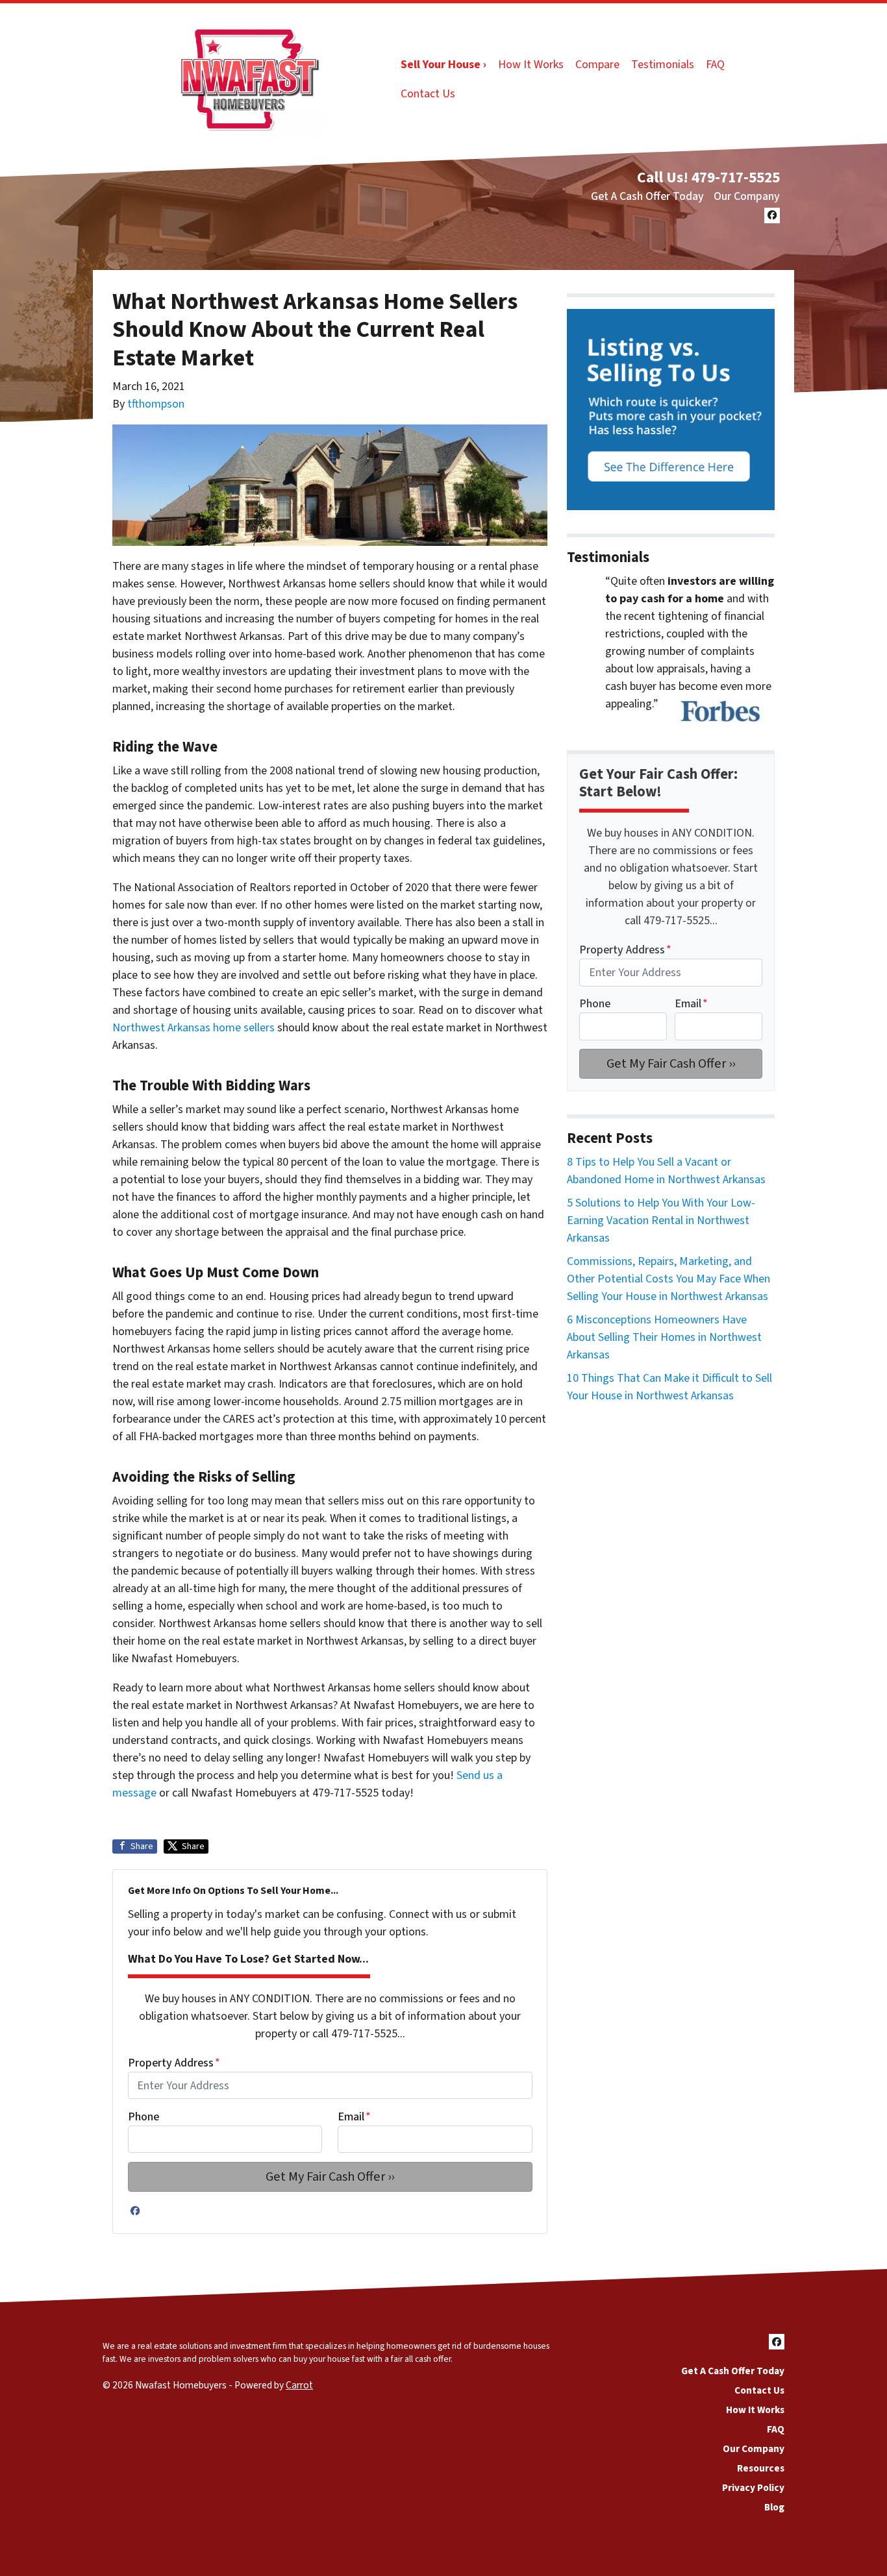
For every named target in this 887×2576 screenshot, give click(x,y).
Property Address (174, 2063)
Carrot (299, 2385)
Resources (761, 2468)
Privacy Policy (753, 2488)
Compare (597, 65)
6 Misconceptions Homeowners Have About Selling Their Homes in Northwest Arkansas (664, 1337)
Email (354, 2117)
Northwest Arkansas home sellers (194, 1028)
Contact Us (428, 94)
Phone (144, 2117)
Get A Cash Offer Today (647, 196)
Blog (774, 2507)
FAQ (715, 65)
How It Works (531, 65)
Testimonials (663, 65)
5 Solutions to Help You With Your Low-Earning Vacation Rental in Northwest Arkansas (661, 1221)
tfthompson (156, 404)
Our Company (747, 196)
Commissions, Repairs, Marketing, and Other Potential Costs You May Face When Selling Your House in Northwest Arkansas (668, 1279)
